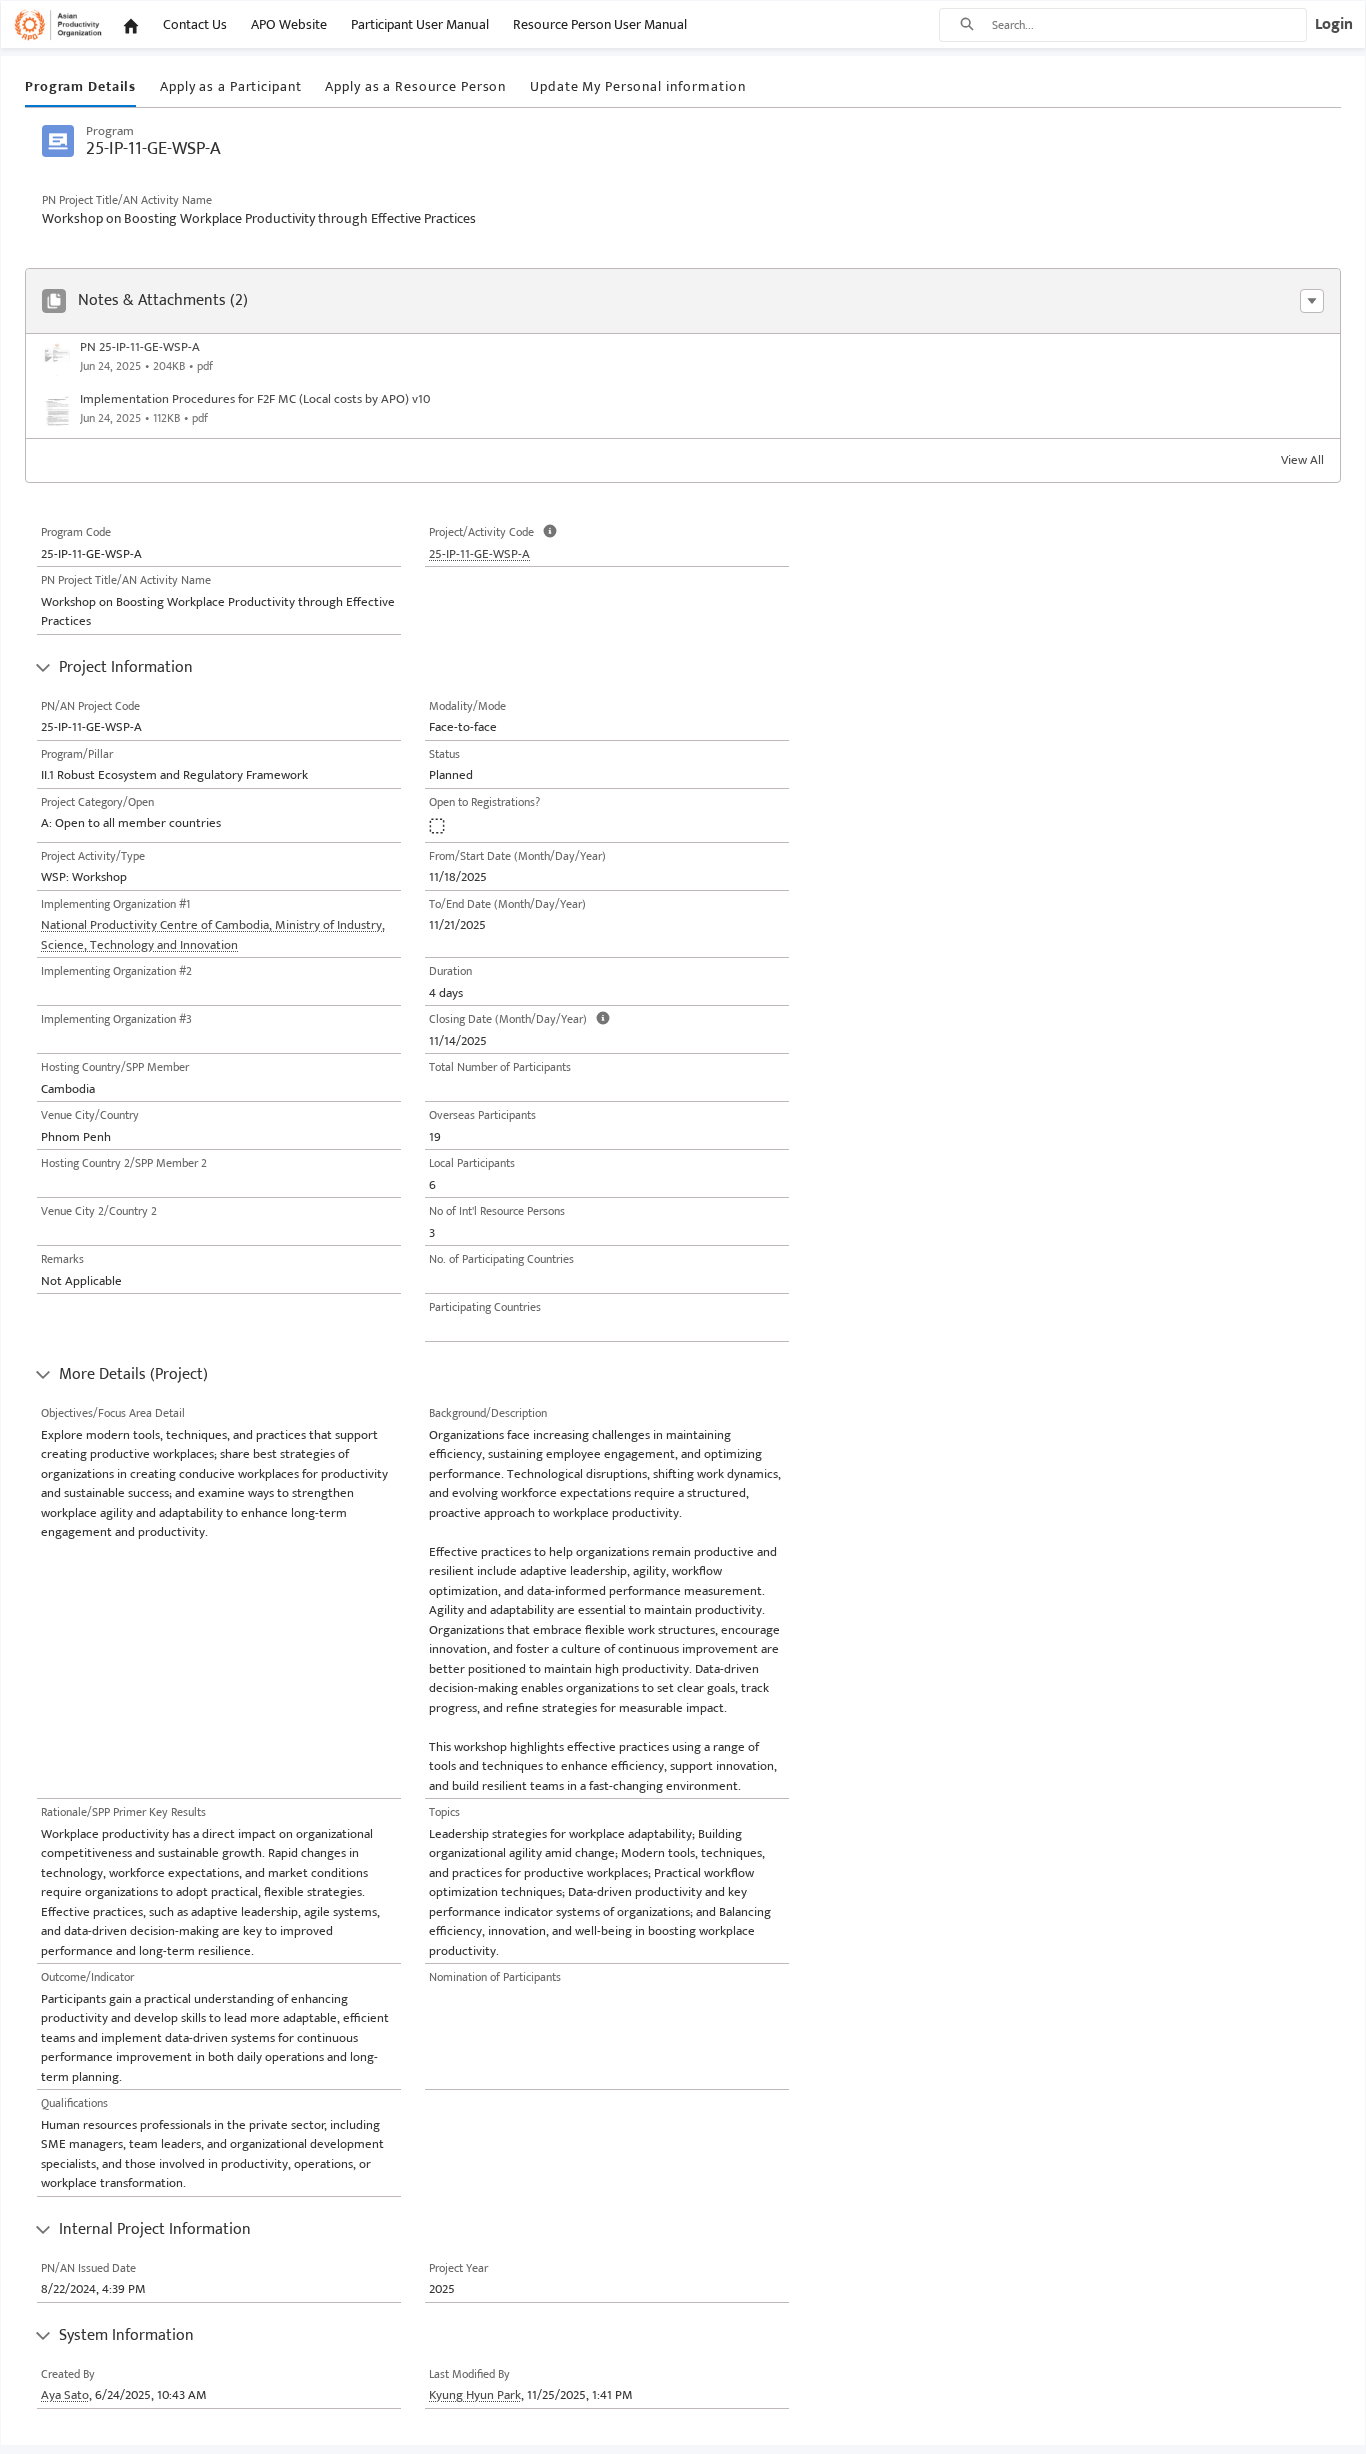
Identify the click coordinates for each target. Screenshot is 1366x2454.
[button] (1312, 301)
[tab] (80, 87)
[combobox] (1149, 25)
